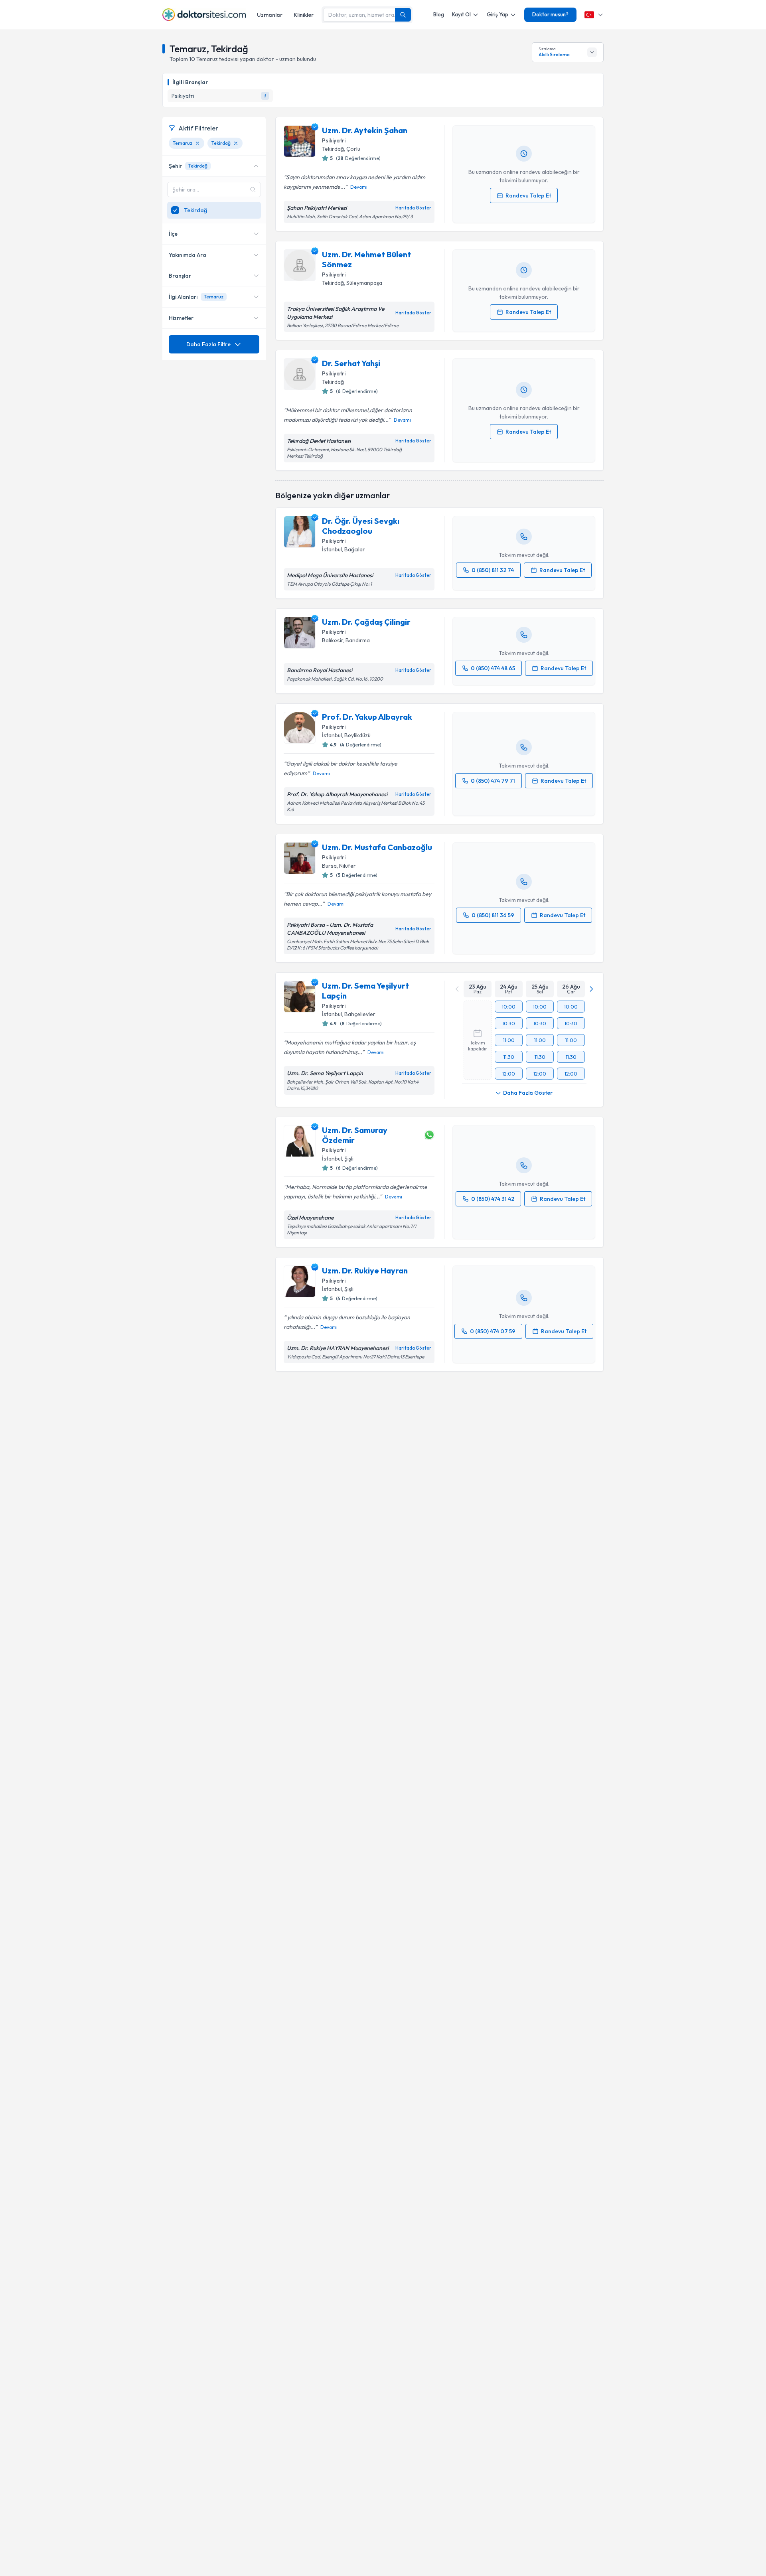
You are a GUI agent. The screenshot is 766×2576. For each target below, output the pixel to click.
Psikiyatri (334, 140)
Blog (439, 14)
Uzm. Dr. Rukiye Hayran (365, 1270)
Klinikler (304, 15)
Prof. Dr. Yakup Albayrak (367, 717)
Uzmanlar (270, 15)
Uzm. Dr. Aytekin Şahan (365, 130)
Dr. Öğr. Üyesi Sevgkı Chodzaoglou (361, 526)
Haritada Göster (413, 208)
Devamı (359, 187)
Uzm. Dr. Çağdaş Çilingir (366, 622)
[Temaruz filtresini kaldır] (197, 143)
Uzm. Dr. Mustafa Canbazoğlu (377, 847)
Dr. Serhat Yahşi (351, 363)
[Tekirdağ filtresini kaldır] (236, 143)
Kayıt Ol (461, 14)
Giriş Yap (498, 14)
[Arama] (403, 15)
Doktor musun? (550, 14)
